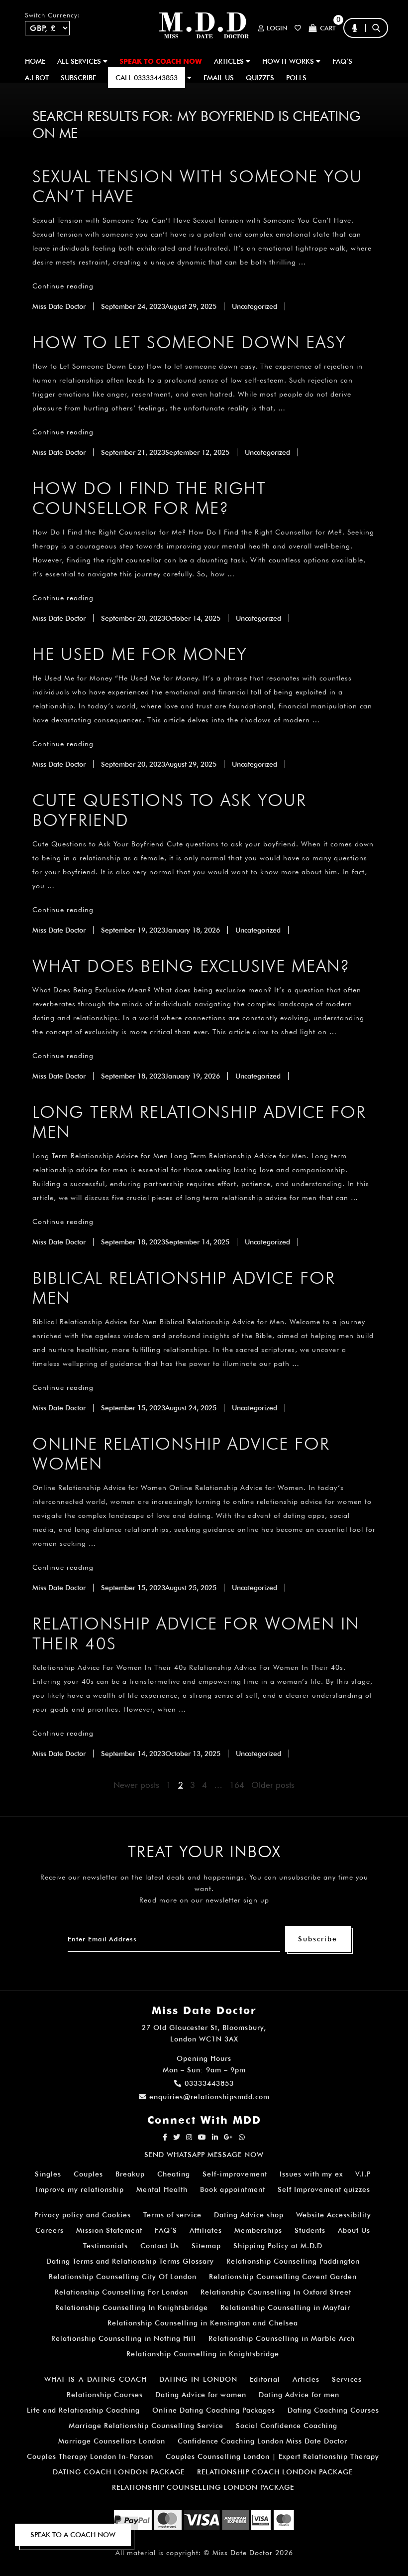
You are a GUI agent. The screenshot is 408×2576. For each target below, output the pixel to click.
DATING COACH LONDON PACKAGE (119, 2472)
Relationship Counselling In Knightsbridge (132, 2307)
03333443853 (209, 2083)
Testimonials (105, 2246)
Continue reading (63, 286)
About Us (354, 2230)
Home (35, 61)
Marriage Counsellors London (112, 2441)
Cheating (174, 2174)
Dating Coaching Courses (333, 2410)
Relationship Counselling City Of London (123, 2277)
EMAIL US (219, 78)
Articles (306, 2379)
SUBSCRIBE (78, 78)
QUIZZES (260, 78)
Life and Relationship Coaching (83, 2410)
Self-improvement (235, 2174)
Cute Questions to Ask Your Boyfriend (169, 810)
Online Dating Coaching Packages (214, 2410)
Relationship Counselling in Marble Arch (282, 2338)
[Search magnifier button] (380, 47)
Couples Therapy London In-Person (90, 2456)
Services (347, 2379)
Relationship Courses (105, 2395)
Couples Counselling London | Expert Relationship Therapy (272, 2456)
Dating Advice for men (299, 2395)
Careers (50, 2230)
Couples (88, 2174)
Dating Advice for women (201, 2395)
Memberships (258, 2230)
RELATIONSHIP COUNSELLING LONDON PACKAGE (203, 2487)
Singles (48, 2174)
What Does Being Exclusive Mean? (191, 966)
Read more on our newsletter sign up (204, 1900)
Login (277, 28)
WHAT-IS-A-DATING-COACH (96, 2379)
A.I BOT (37, 78)
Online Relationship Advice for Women (181, 1453)
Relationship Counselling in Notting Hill (124, 2338)
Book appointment (233, 2189)
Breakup (130, 2174)
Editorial (265, 2379)
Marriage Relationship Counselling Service (146, 2426)
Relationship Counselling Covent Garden (283, 2277)
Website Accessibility (334, 2215)
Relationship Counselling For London (121, 2292)
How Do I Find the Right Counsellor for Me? (149, 498)
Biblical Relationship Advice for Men (184, 1288)
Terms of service (172, 2215)
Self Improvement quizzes (324, 2189)
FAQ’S (342, 61)
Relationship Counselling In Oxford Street (276, 2292)
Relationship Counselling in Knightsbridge (203, 2354)
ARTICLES (230, 61)
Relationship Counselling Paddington (293, 2261)
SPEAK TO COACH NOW (161, 61)
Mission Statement (109, 2230)
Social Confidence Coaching (287, 2426)
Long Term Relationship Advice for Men (199, 1122)
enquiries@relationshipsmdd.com (209, 2097)
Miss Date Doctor (59, 306)
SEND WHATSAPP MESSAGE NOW (204, 2155)
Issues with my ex (311, 2174)
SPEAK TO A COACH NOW (73, 2535)
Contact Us (160, 2246)
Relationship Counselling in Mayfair (285, 2307)
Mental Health (162, 2189)
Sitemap (206, 2246)
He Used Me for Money (140, 654)
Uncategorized (255, 306)
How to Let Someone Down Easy (189, 342)
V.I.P (363, 2174)
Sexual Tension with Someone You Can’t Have (198, 186)
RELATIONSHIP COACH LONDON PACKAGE (275, 2472)
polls (296, 78)
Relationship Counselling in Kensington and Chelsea (203, 2323)
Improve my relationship (80, 2189)
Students (310, 2230)
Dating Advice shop (249, 2215)
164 (237, 1785)
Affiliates (206, 2230)
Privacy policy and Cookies (83, 2215)
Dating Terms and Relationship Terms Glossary (130, 2261)
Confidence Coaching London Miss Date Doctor (262, 2441)
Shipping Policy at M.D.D (278, 2246)
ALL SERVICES (80, 61)
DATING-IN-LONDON (198, 2379)
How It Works (289, 61)
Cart (328, 28)
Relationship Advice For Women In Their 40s (196, 1633)
